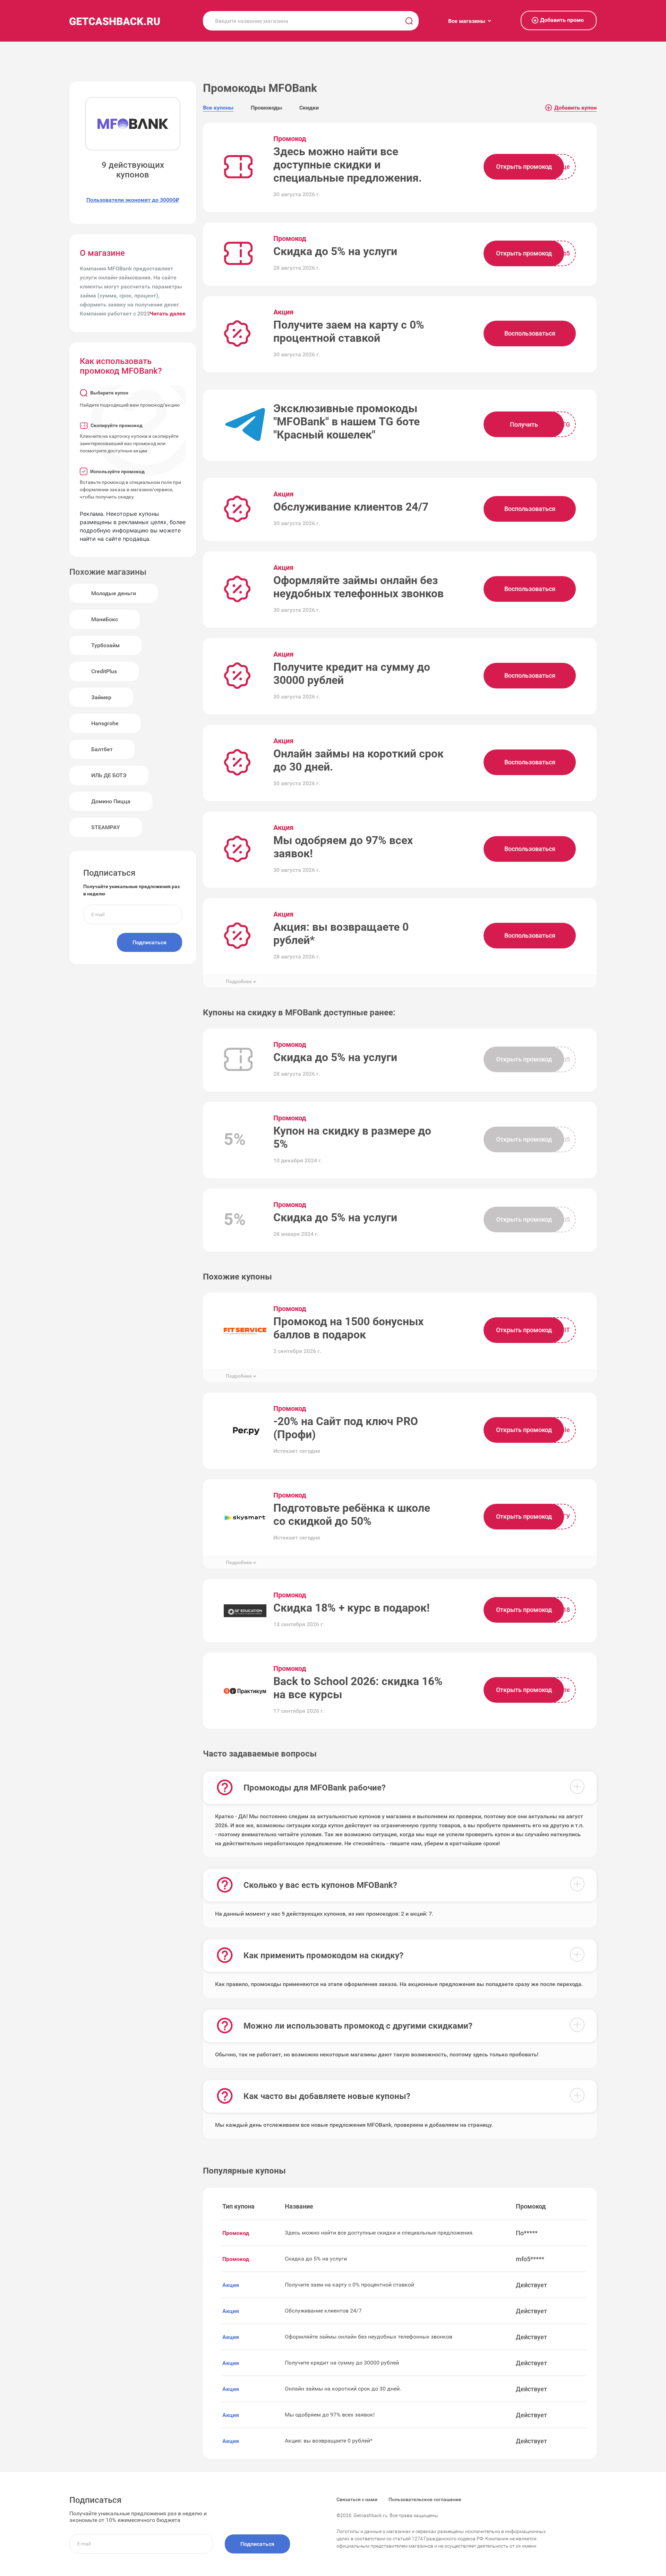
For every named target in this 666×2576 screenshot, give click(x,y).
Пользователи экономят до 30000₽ (133, 200)
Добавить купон (572, 108)
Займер (101, 697)
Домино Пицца (111, 801)
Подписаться (150, 942)
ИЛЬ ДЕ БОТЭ (109, 775)
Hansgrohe (105, 723)
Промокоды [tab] (266, 108)
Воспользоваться (530, 333)
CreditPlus (104, 671)
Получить (524, 424)
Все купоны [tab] (218, 108)
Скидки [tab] (309, 108)
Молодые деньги (114, 593)
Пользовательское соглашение (425, 2499)
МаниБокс (105, 619)
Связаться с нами (357, 2499)
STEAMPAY (106, 827)
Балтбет (102, 749)
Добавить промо (559, 20)
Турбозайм (105, 645)
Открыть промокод (524, 167)
